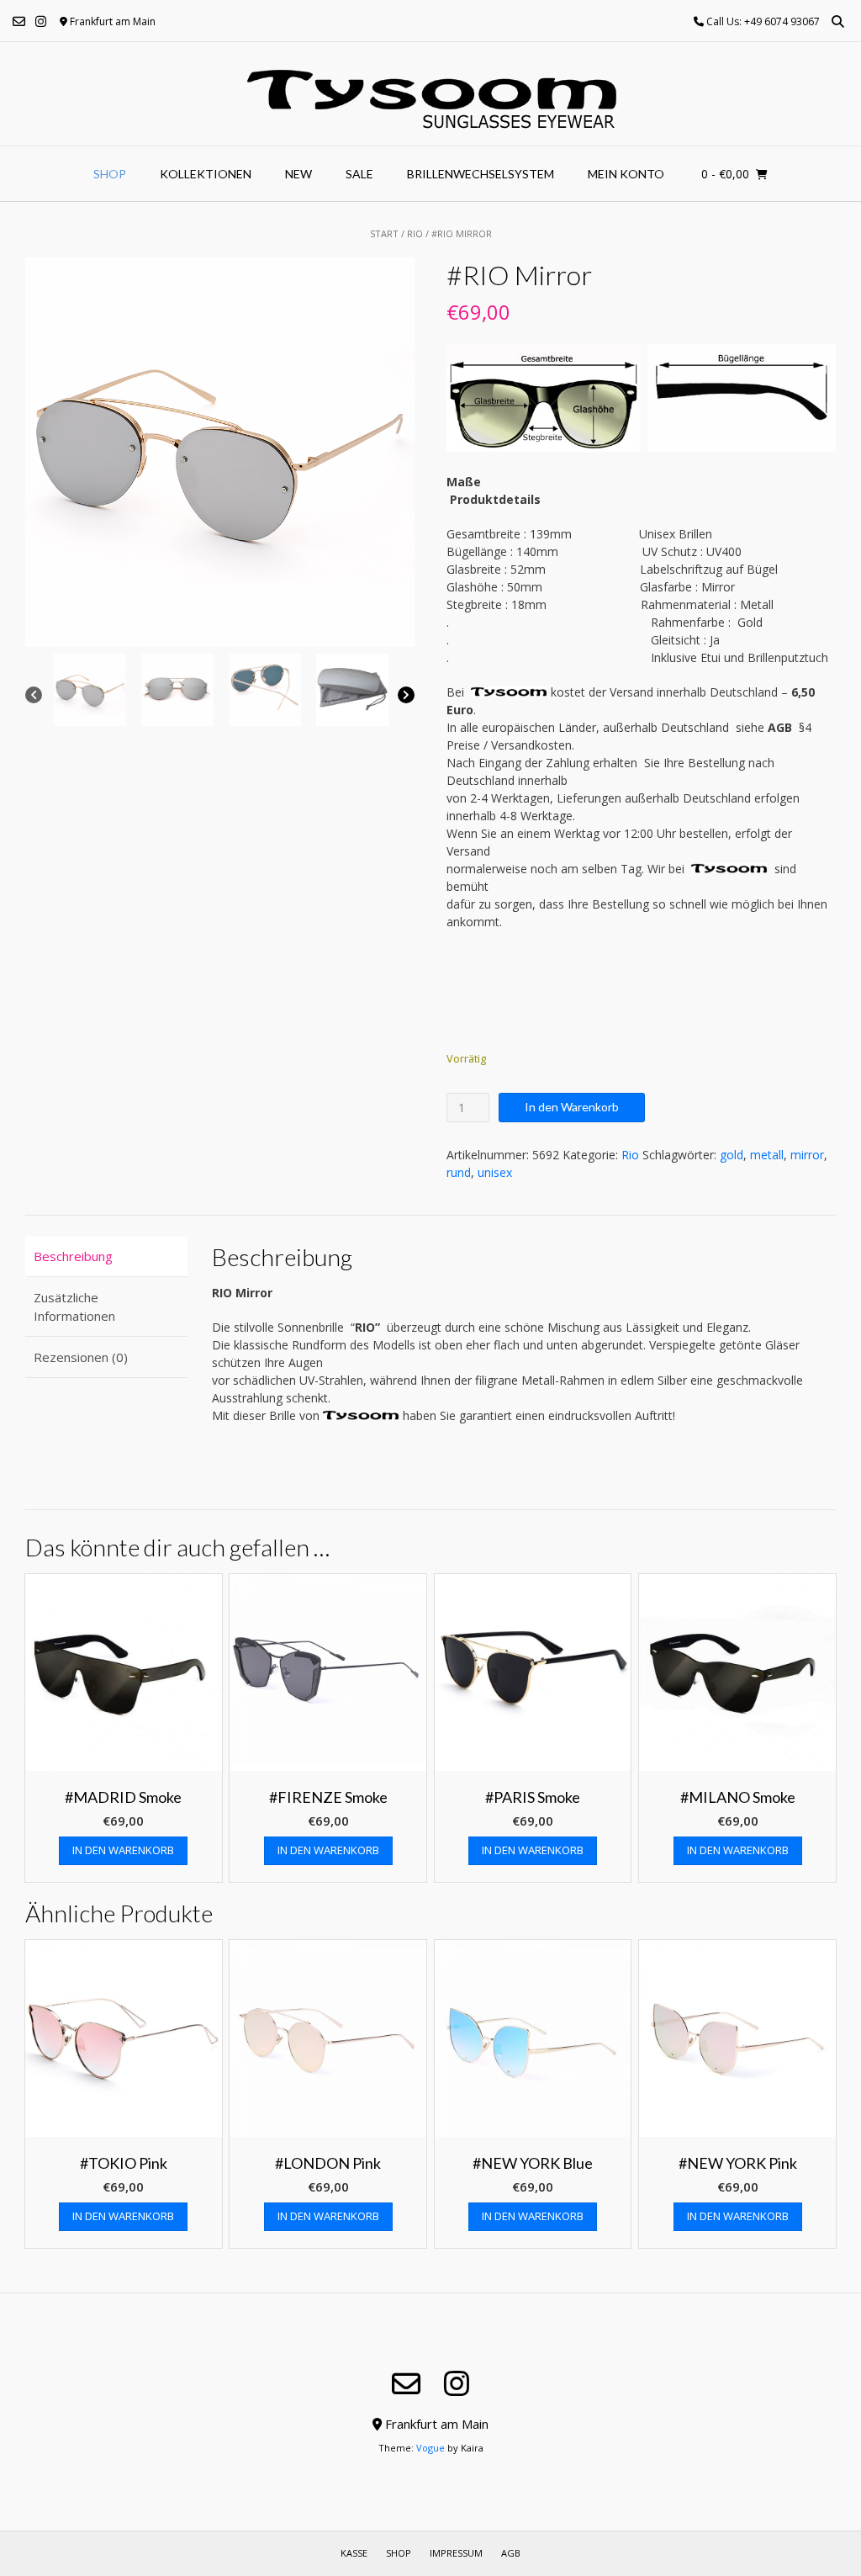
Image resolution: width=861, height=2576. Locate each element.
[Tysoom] (431, 94)
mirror (807, 1155)
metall (767, 1155)
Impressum (456, 2553)
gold (732, 1155)
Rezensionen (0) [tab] (81, 1357)
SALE (359, 174)
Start (384, 233)
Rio (415, 233)
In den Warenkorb (572, 1107)
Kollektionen (206, 174)
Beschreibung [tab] (73, 1256)
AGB (511, 2553)
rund (459, 1172)
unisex (495, 1172)
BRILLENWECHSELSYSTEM (481, 174)
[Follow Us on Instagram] (41, 21)
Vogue (430, 2448)
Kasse (354, 2553)
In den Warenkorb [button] (123, 1850)
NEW (298, 174)
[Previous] (34, 695)
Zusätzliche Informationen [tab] (74, 1307)
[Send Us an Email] (19, 21)
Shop (110, 174)
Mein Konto (626, 174)
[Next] (406, 695)
